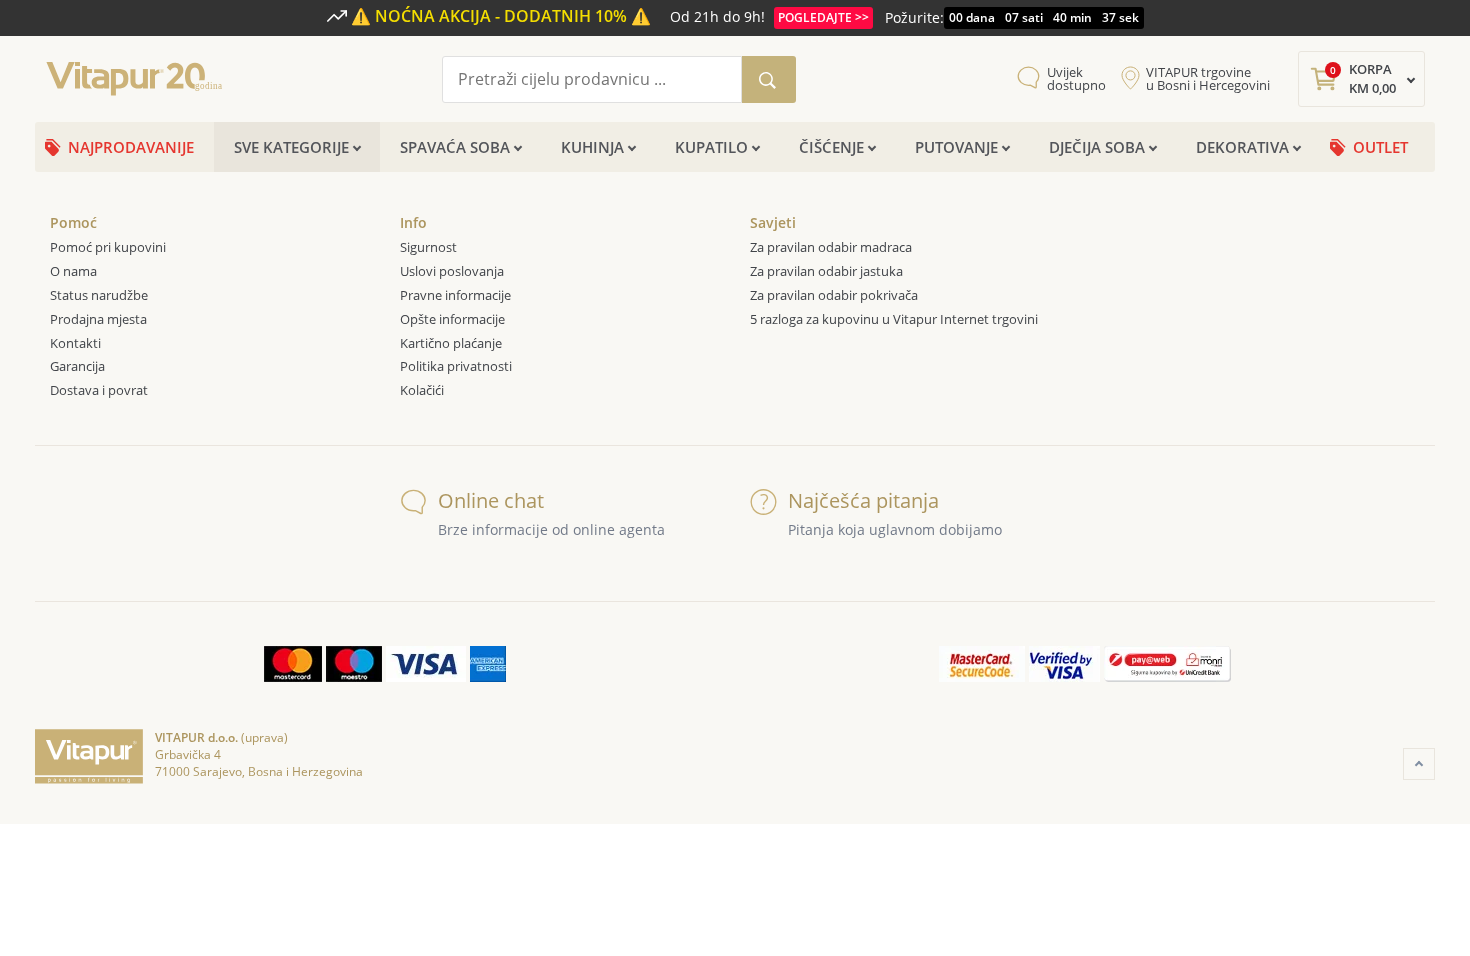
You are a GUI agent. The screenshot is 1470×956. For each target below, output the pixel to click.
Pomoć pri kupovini (108, 247)
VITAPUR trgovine (1208, 79)
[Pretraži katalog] (769, 79)
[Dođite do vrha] (1419, 764)
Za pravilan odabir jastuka (826, 271)
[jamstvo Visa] (1064, 664)
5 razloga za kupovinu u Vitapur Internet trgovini (894, 319)
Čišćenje (831, 147)
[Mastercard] (293, 664)
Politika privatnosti (456, 366)
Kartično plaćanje (451, 343)
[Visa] (426, 664)
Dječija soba (1097, 147)
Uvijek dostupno (1076, 79)
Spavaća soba (455, 147)
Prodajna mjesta (98, 319)
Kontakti (75, 343)
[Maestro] (354, 664)
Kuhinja (592, 147)
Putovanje (956, 147)
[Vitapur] (140, 77)
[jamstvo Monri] (1167, 664)
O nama (73, 271)
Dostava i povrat (99, 390)
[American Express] (488, 664)
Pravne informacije (455, 295)
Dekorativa (1242, 147)
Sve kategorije (291, 147)
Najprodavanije (131, 147)
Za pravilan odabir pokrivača (834, 295)
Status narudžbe (99, 295)
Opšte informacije (452, 319)
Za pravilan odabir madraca (831, 247)
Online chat (491, 500)
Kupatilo (711, 147)
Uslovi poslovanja (452, 271)
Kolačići (423, 390)
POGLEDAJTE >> (823, 17)
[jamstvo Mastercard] (982, 664)
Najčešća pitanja (863, 500)
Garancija (77, 366)
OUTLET (1380, 147)
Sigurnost (428, 247)
